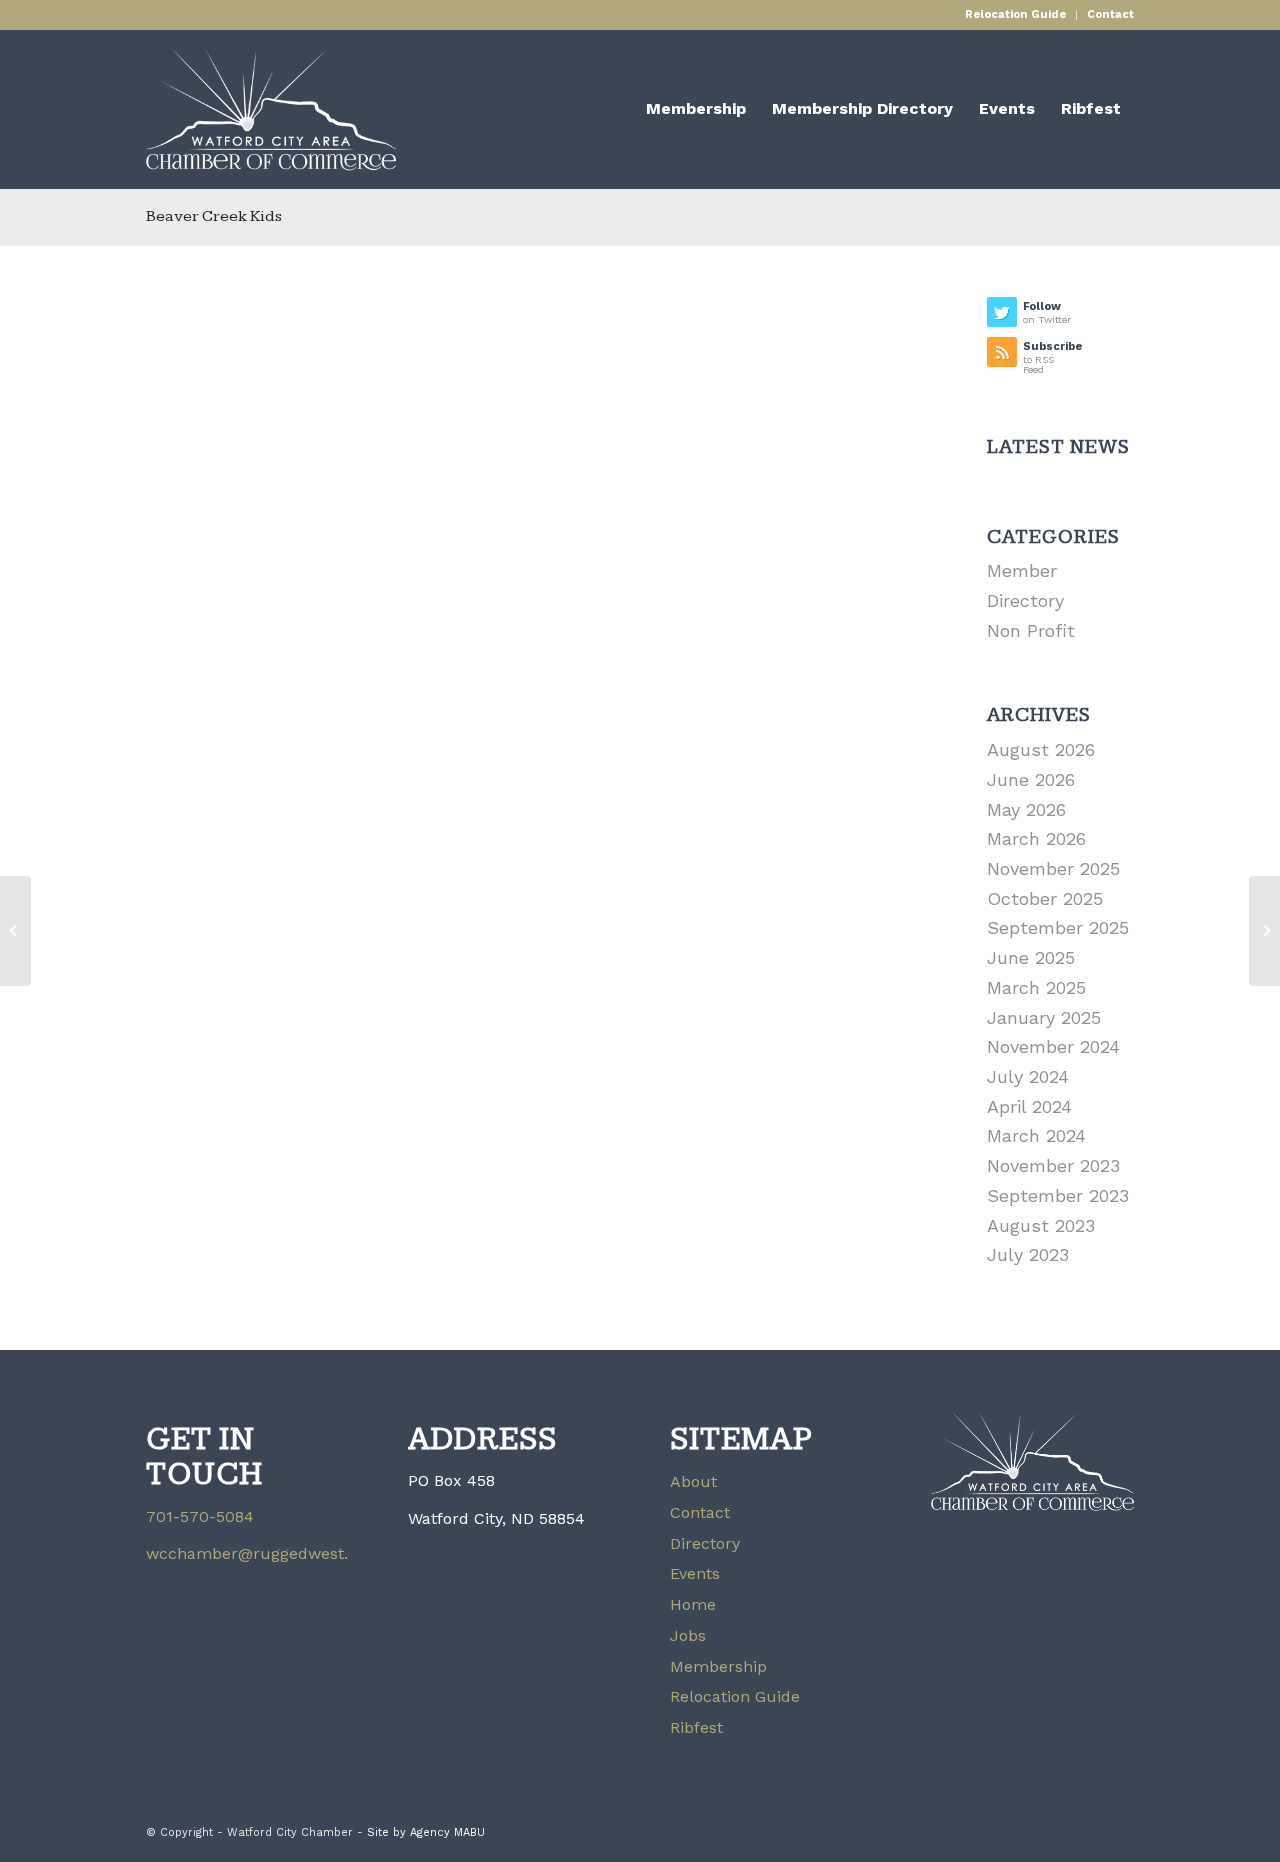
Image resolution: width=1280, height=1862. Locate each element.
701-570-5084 (200, 1516)
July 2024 (1028, 1076)
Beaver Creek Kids (214, 216)
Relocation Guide (1015, 14)
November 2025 (1053, 868)
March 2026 (1036, 838)
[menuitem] (1016, 15)
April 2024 (1029, 1106)
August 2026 (1041, 749)
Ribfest (696, 1727)
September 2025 (1058, 927)
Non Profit (1031, 630)
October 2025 (1045, 898)
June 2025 (1031, 957)
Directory (705, 1543)
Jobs (688, 1635)
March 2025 (1036, 987)
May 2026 (1026, 809)
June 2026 (1031, 779)
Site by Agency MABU (426, 1832)
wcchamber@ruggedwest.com (264, 1553)
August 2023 (1041, 1225)
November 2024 (1053, 1046)
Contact (1110, 14)
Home (693, 1604)
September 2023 (1058, 1195)
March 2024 (1036, 1135)
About (693, 1481)
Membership (718, 1666)
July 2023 (1028, 1254)
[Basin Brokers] (15, 931)
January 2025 (1044, 1017)
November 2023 (1053, 1165)
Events (695, 1573)
